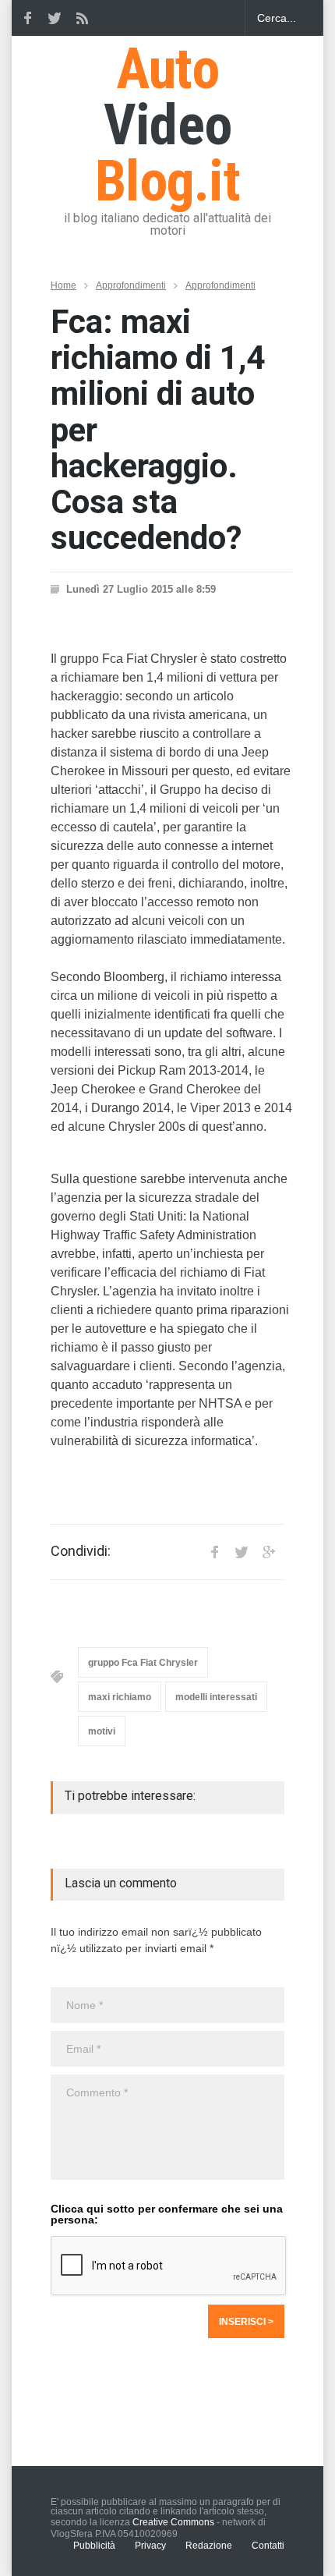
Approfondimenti (131, 285)
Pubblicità (94, 2546)
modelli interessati (216, 1697)
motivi (102, 1731)
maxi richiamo (120, 1697)
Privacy (150, 2546)
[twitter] (55, 18)
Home (63, 285)
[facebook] (27, 18)
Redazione (209, 2546)
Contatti (268, 2546)
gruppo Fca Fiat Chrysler (143, 1663)
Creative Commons (173, 2522)
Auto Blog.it (167, 125)
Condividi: (81, 1551)
